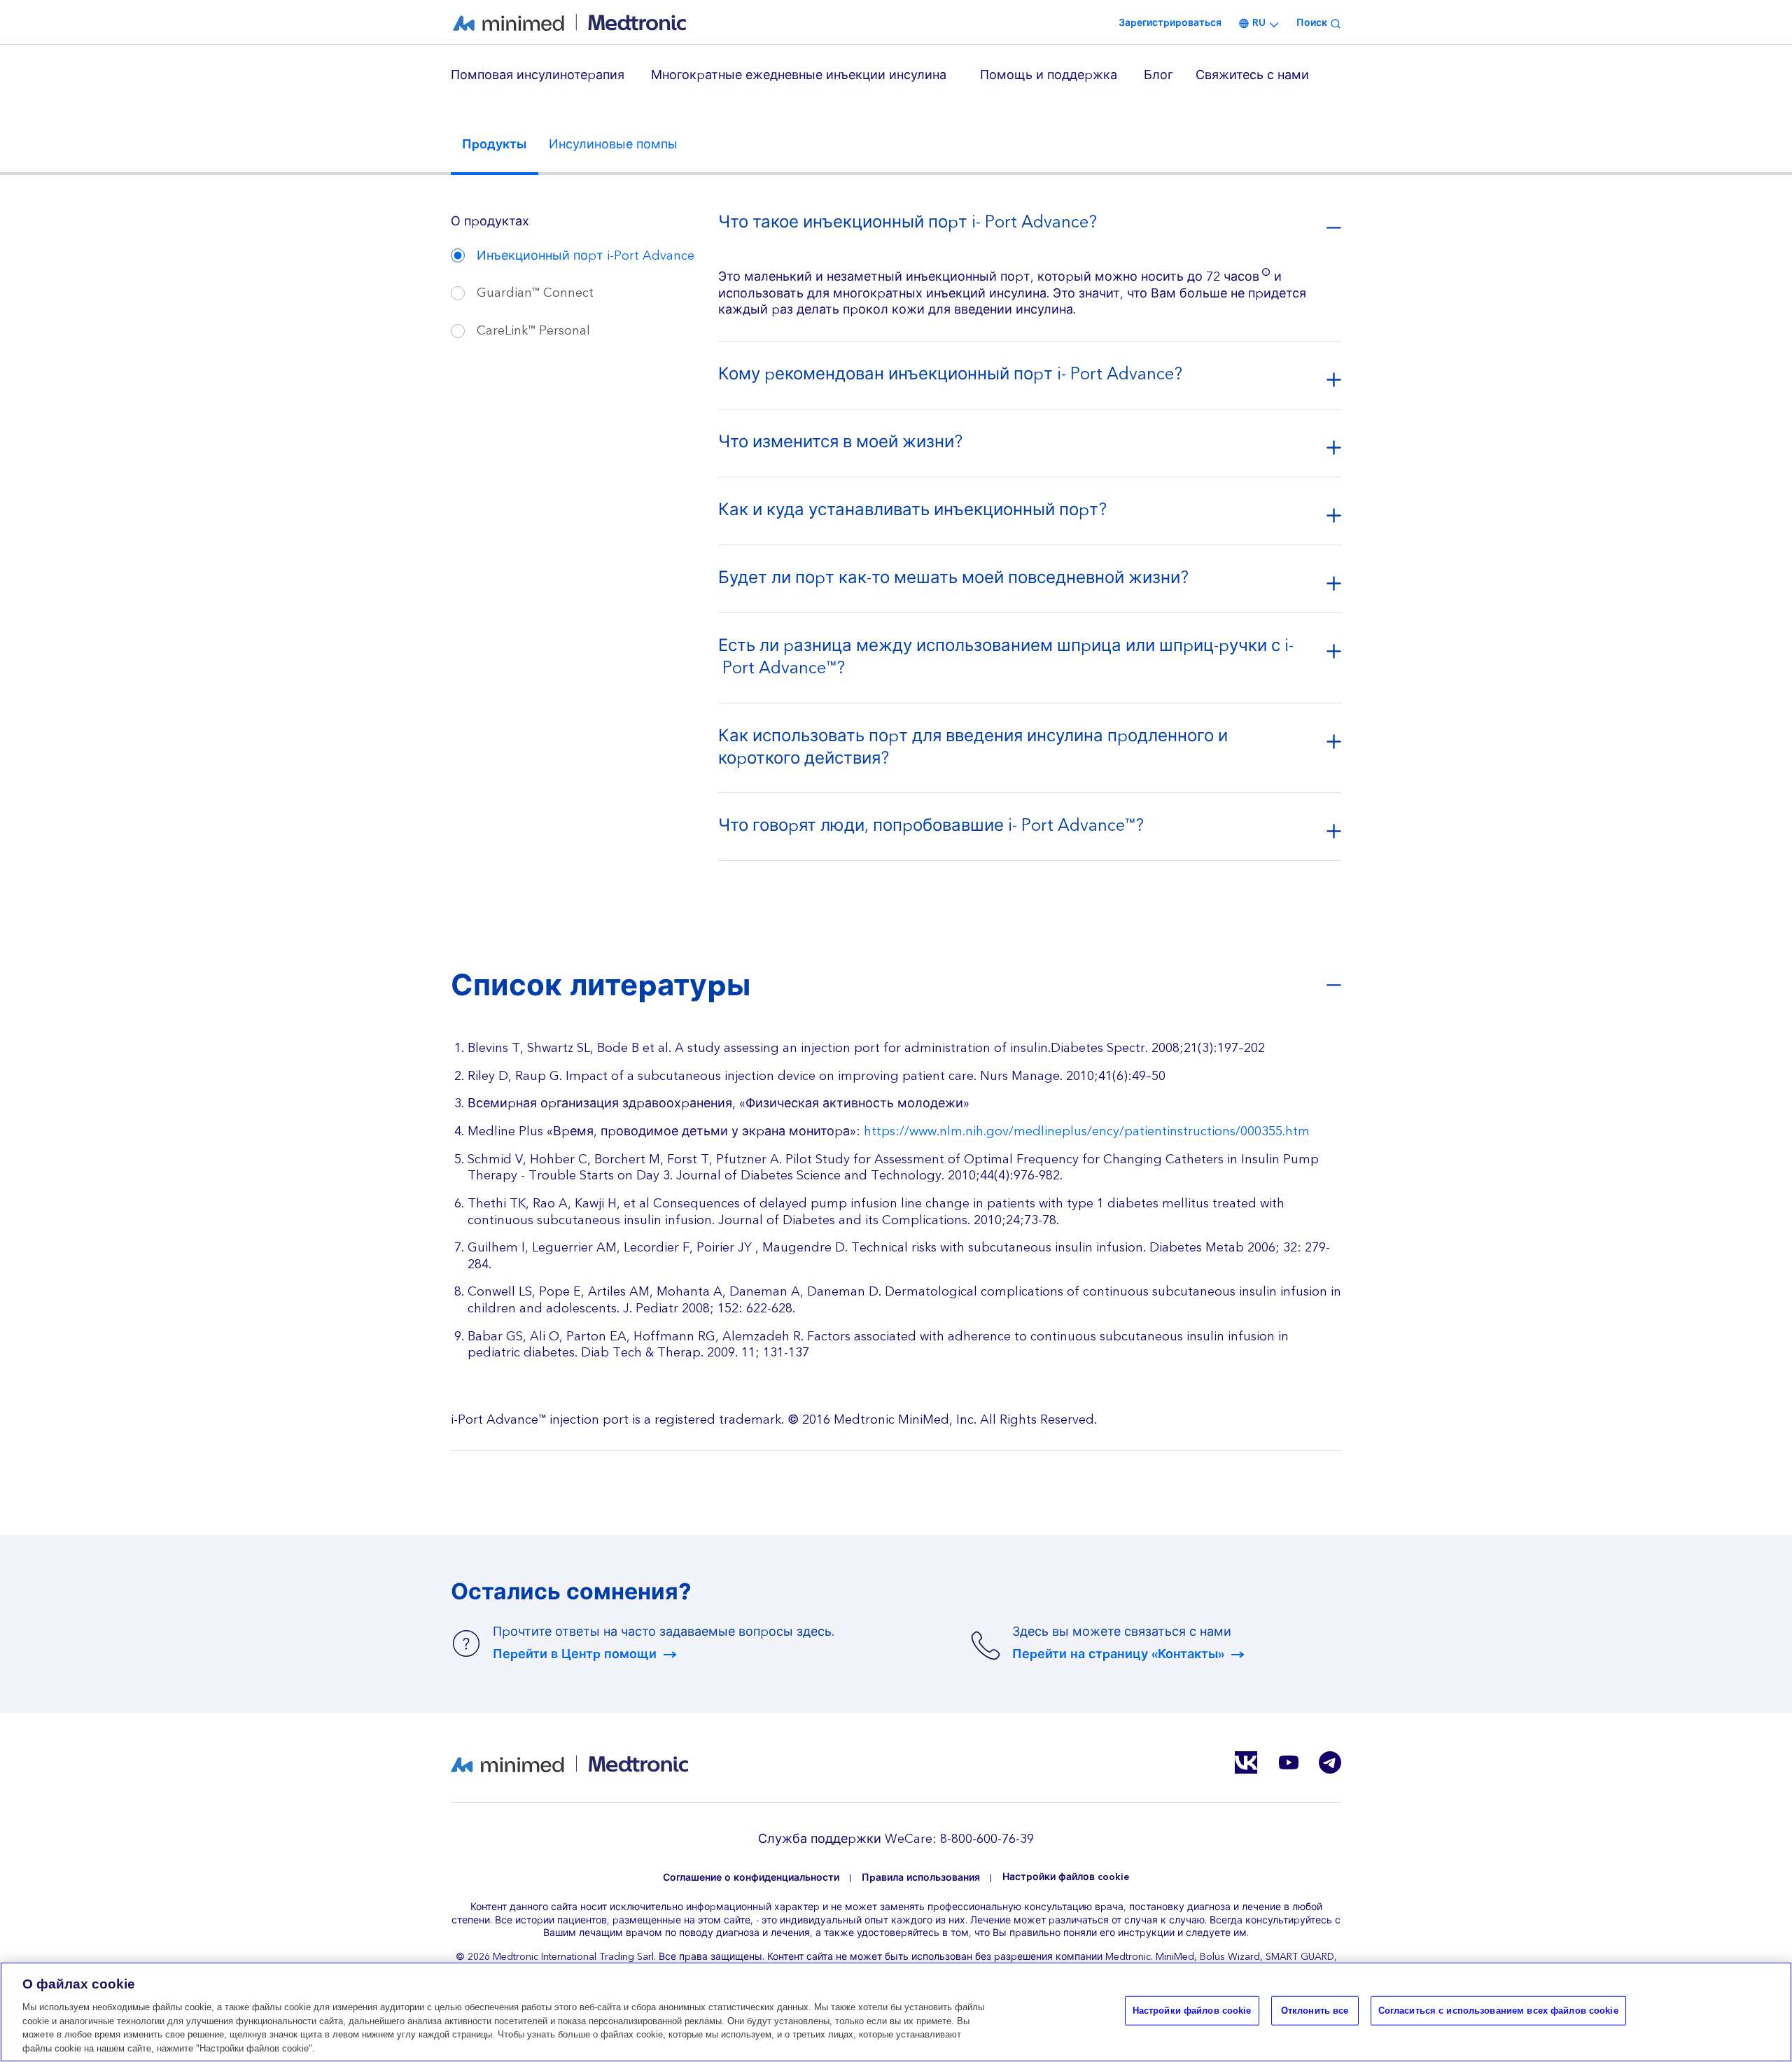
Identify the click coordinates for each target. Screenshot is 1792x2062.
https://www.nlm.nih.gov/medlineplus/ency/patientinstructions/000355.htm (1087, 1131)
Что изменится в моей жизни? (840, 444)
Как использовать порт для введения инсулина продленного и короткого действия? (973, 750)
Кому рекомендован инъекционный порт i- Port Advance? (950, 377)
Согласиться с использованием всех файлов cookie (1498, 2011)
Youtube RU (1288, 1762)
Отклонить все (1315, 2011)
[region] (896, 76)
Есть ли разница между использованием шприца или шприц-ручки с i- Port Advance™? (1006, 659)
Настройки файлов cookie (1066, 1878)
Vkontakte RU (1246, 1762)
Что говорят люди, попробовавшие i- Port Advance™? (931, 828)
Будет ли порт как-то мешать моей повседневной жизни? (953, 580)
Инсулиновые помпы (613, 145)
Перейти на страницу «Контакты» (1118, 1655)
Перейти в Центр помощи (575, 1655)
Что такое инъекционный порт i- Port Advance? (908, 225)
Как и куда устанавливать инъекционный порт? (912, 512)
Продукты (494, 145)
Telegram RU (1330, 1762)
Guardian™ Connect (535, 293)
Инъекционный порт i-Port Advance (586, 256)
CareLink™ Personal (533, 331)
